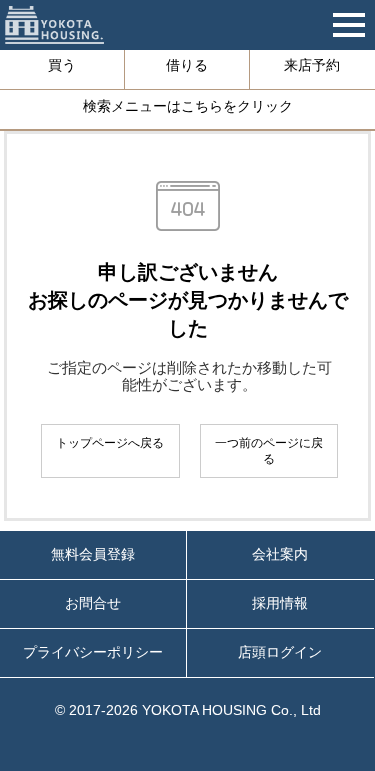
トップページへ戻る (110, 443)
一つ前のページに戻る (269, 451)
